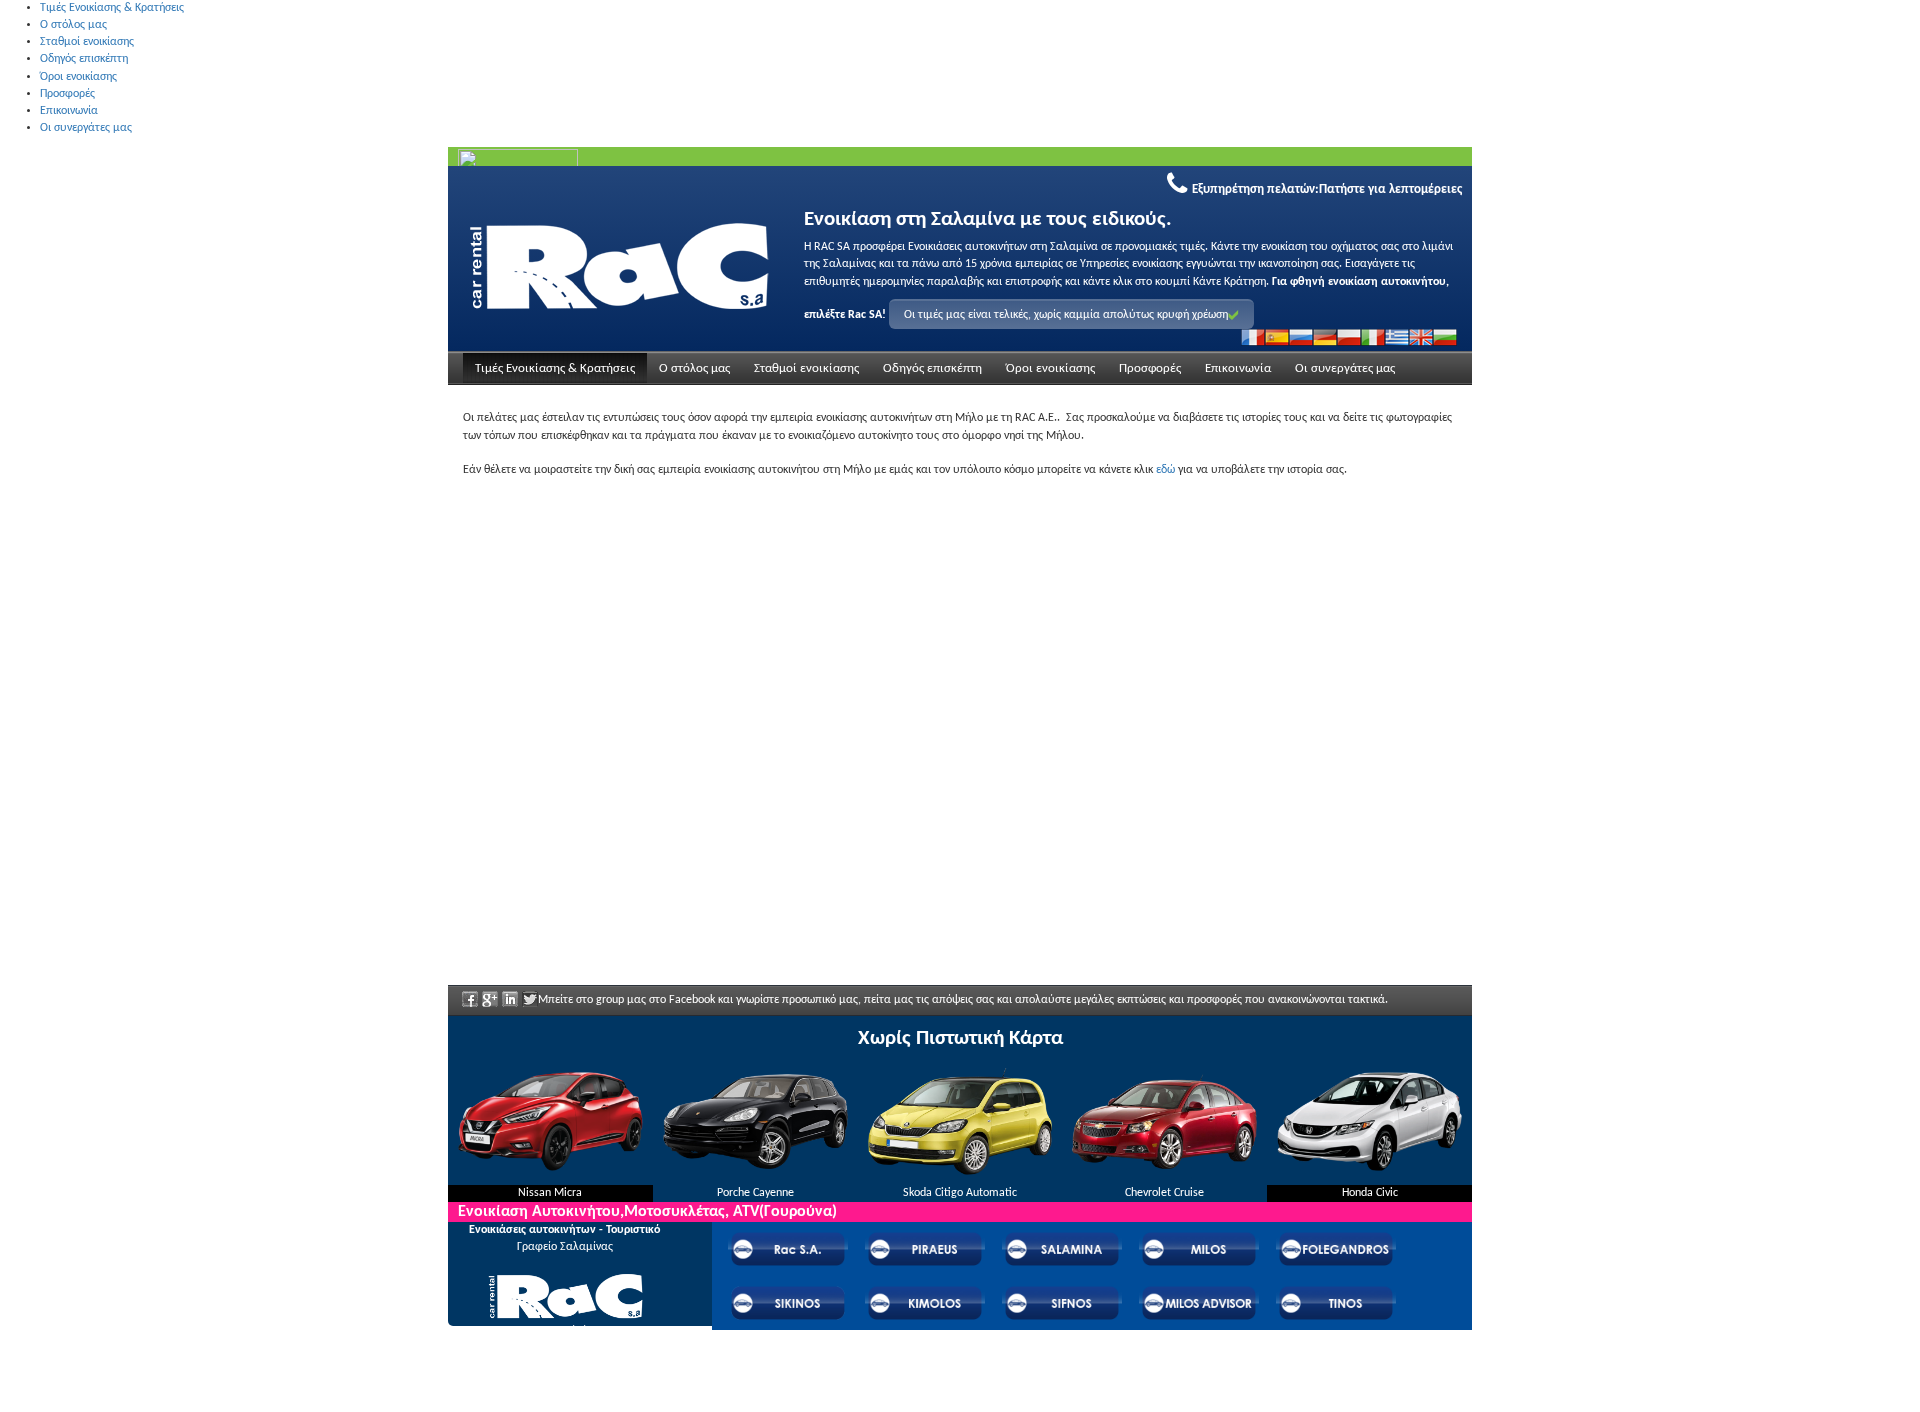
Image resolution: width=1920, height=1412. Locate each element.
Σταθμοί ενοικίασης (87, 42)
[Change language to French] (1253, 337)
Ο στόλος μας (73, 25)
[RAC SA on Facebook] (470, 1006)
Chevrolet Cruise (1164, 1193)
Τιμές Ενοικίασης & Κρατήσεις (112, 8)
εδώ (1165, 470)
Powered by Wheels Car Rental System (561, 1403)
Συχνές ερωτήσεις (564, 1358)
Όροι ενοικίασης (78, 77)
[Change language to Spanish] (1277, 337)
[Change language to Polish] (1349, 337)
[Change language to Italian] (1373, 337)
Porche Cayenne (755, 1193)
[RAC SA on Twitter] (530, 1006)
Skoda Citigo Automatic (960, 1193)
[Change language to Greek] (1397, 337)
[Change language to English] (1421, 337)
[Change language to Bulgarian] (1445, 337)
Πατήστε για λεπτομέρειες (1390, 189)
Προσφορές (67, 94)
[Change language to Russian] (1301, 337)
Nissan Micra (550, 1193)
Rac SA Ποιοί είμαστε (564, 1331)
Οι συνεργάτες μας (86, 128)
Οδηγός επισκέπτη (84, 59)
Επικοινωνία (69, 111)
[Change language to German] (1325, 337)
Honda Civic (1370, 1193)
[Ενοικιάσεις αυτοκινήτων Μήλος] (618, 263)
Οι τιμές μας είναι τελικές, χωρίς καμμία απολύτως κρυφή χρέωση (1066, 315)
